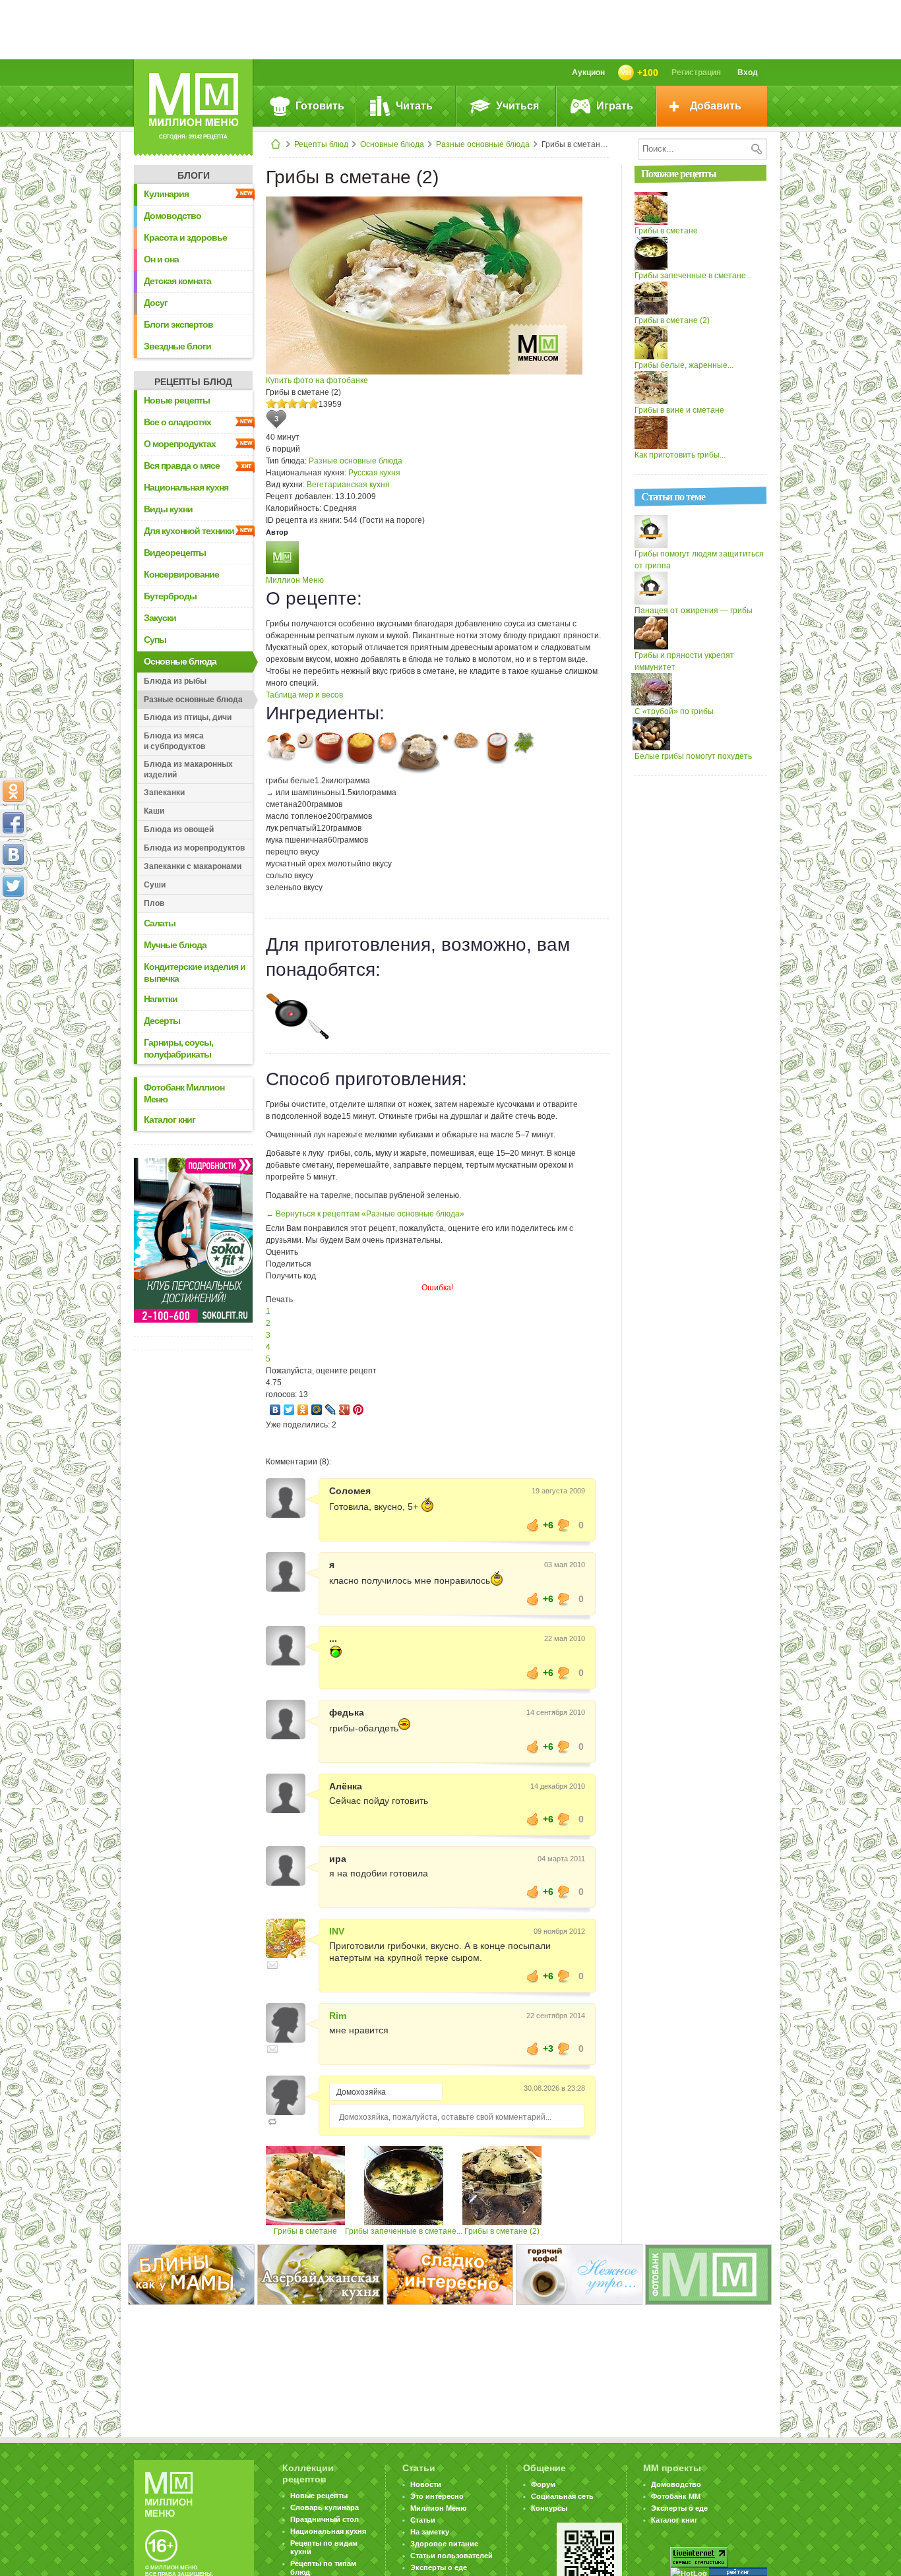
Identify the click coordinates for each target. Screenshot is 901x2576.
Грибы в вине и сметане (679, 410)
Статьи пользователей (451, 2556)
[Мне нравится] (533, 1525)
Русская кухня (374, 473)
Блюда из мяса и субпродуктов (174, 741)
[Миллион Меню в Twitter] (13, 886)
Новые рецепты (177, 400)
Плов (154, 903)
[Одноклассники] (303, 1410)
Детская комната (177, 281)
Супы (155, 640)
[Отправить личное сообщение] (272, 1965)
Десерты (162, 1021)
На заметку (430, 2532)
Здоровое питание (444, 2544)
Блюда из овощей (179, 829)
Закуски (160, 618)
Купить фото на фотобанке (317, 380)
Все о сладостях (177, 422)
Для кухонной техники (189, 531)
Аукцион (588, 73)
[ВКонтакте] (275, 1410)
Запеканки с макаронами (193, 866)
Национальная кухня (186, 487)
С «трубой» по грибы (674, 711)
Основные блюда (392, 144)
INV (337, 1931)
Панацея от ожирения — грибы (694, 611)
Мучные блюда (175, 945)
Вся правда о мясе (182, 465)
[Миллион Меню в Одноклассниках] (13, 791)
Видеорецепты (175, 553)
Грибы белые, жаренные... (684, 365)
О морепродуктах (180, 444)
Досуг (156, 303)
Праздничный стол (325, 2519)
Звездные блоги (177, 346)
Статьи (423, 2520)
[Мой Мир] (317, 1410)
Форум (543, 2484)
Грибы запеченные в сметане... (404, 2231)
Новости (426, 2484)
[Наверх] (13, 944)
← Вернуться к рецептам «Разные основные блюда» (365, 1214)
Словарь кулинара (325, 2507)
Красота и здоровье (185, 237)
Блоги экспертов (178, 324)
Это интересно (437, 2496)
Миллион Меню (295, 580)
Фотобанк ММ (676, 2496)
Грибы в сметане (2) (502, 2231)
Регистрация (696, 73)
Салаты (160, 923)
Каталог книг (170, 1120)
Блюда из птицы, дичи (188, 717)
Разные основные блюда (483, 144)
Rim (338, 2016)
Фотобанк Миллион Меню (184, 1093)
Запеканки (164, 793)
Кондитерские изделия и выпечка (195, 973)
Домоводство (172, 216)
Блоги (194, 175)
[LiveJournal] (331, 1410)
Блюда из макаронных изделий (188, 769)
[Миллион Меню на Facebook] (13, 823)
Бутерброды (170, 596)
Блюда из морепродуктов (194, 848)
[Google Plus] (345, 1410)
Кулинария (166, 194)
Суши (155, 885)
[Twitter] (289, 1410)
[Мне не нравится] (564, 1525)
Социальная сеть (562, 2496)
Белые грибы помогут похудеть (693, 756)
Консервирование (181, 574)
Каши (154, 811)
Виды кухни (168, 509)
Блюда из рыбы (175, 681)
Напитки (161, 999)
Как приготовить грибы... (680, 455)
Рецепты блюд (321, 144)
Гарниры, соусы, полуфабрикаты (178, 1048)
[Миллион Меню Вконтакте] (13, 854)
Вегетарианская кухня (348, 485)
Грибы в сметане (305, 2231)
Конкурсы (549, 2508)
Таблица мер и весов (304, 695)
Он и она (161, 259)
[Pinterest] (358, 1410)
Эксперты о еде (439, 2567)
